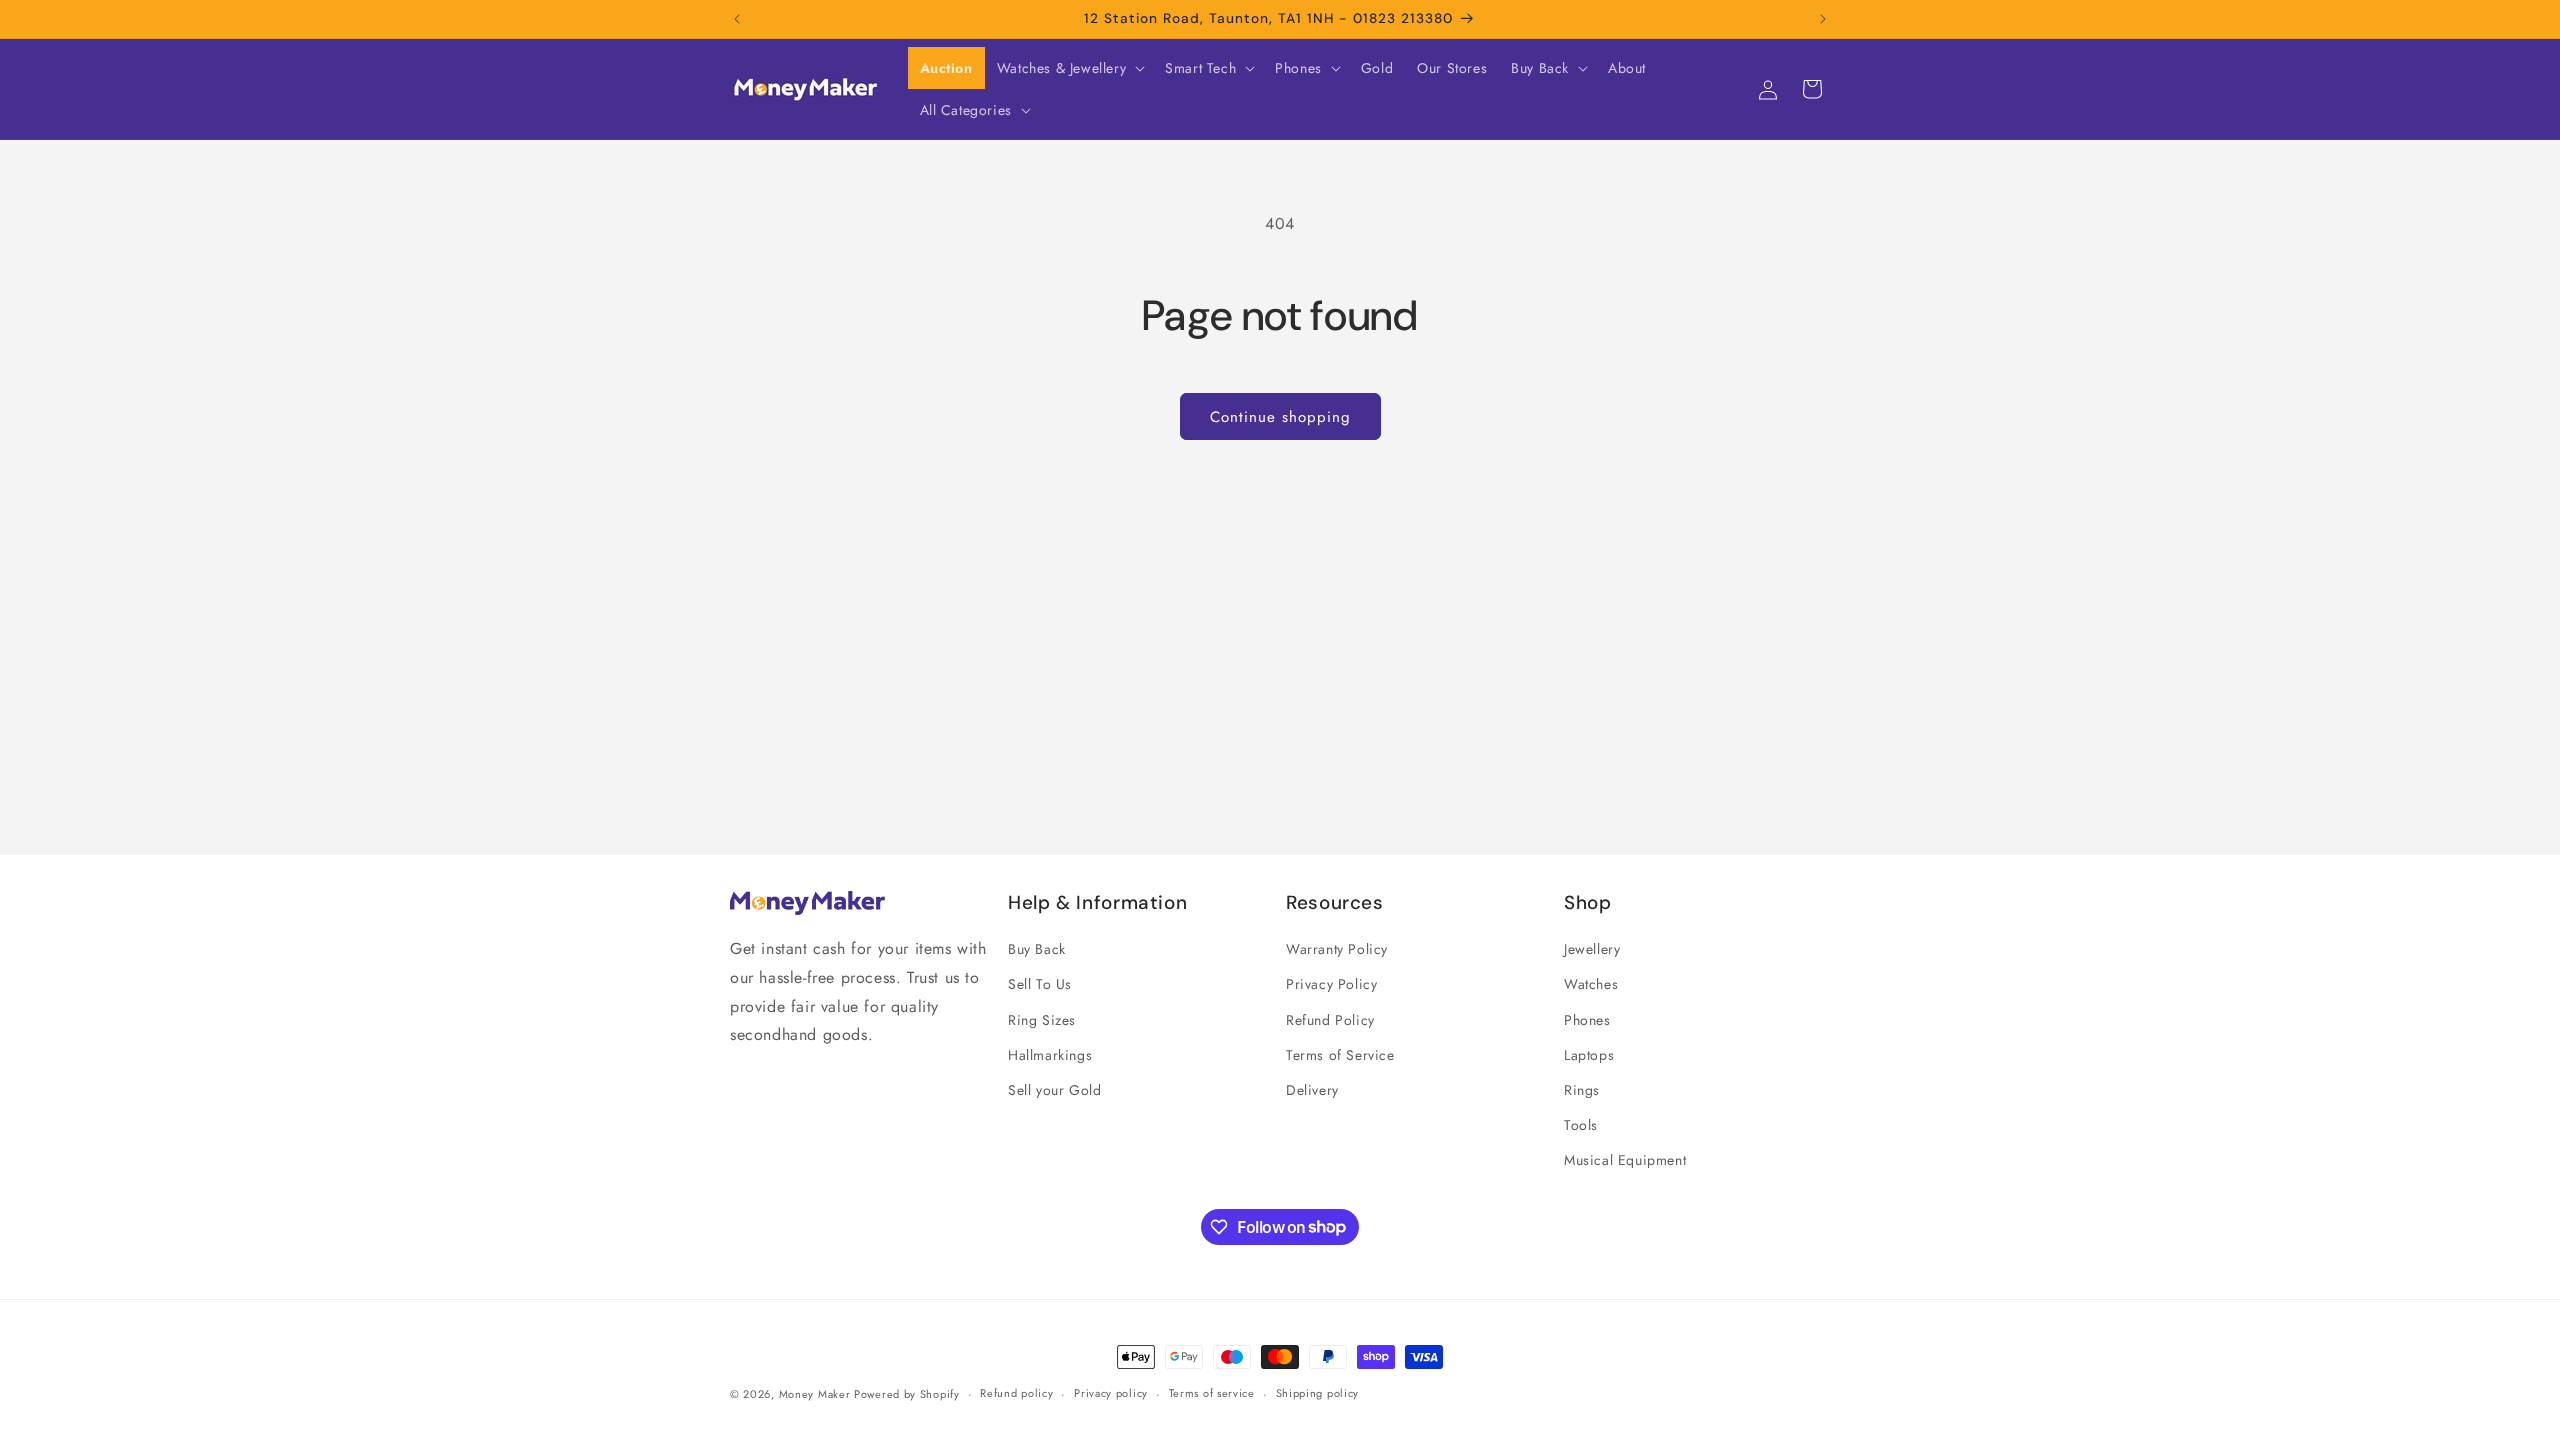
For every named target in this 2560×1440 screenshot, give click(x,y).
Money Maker (816, 1394)
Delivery (1312, 1090)
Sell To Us (1040, 984)
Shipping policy (1318, 1393)
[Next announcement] (1823, 19)
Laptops (1589, 1055)
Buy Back (1037, 949)
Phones (1587, 1020)
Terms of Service (1340, 1055)
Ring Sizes (1042, 1020)
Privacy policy (1111, 1393)
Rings (1582, 1090)
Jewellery (1592, 949)
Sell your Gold (1054, 1090)
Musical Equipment (1625, 1160)
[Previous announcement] (737, 19)
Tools (1581, 1125)
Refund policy (1016, 1393)
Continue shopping (1280, 417)
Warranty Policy (1337, 949)
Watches (1591, 984)
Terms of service (1212, 1393)
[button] (1069, 68)
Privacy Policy (1331, 984)
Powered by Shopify (907, 1394)
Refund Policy (1330, 1020)
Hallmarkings (1050, 1055)
